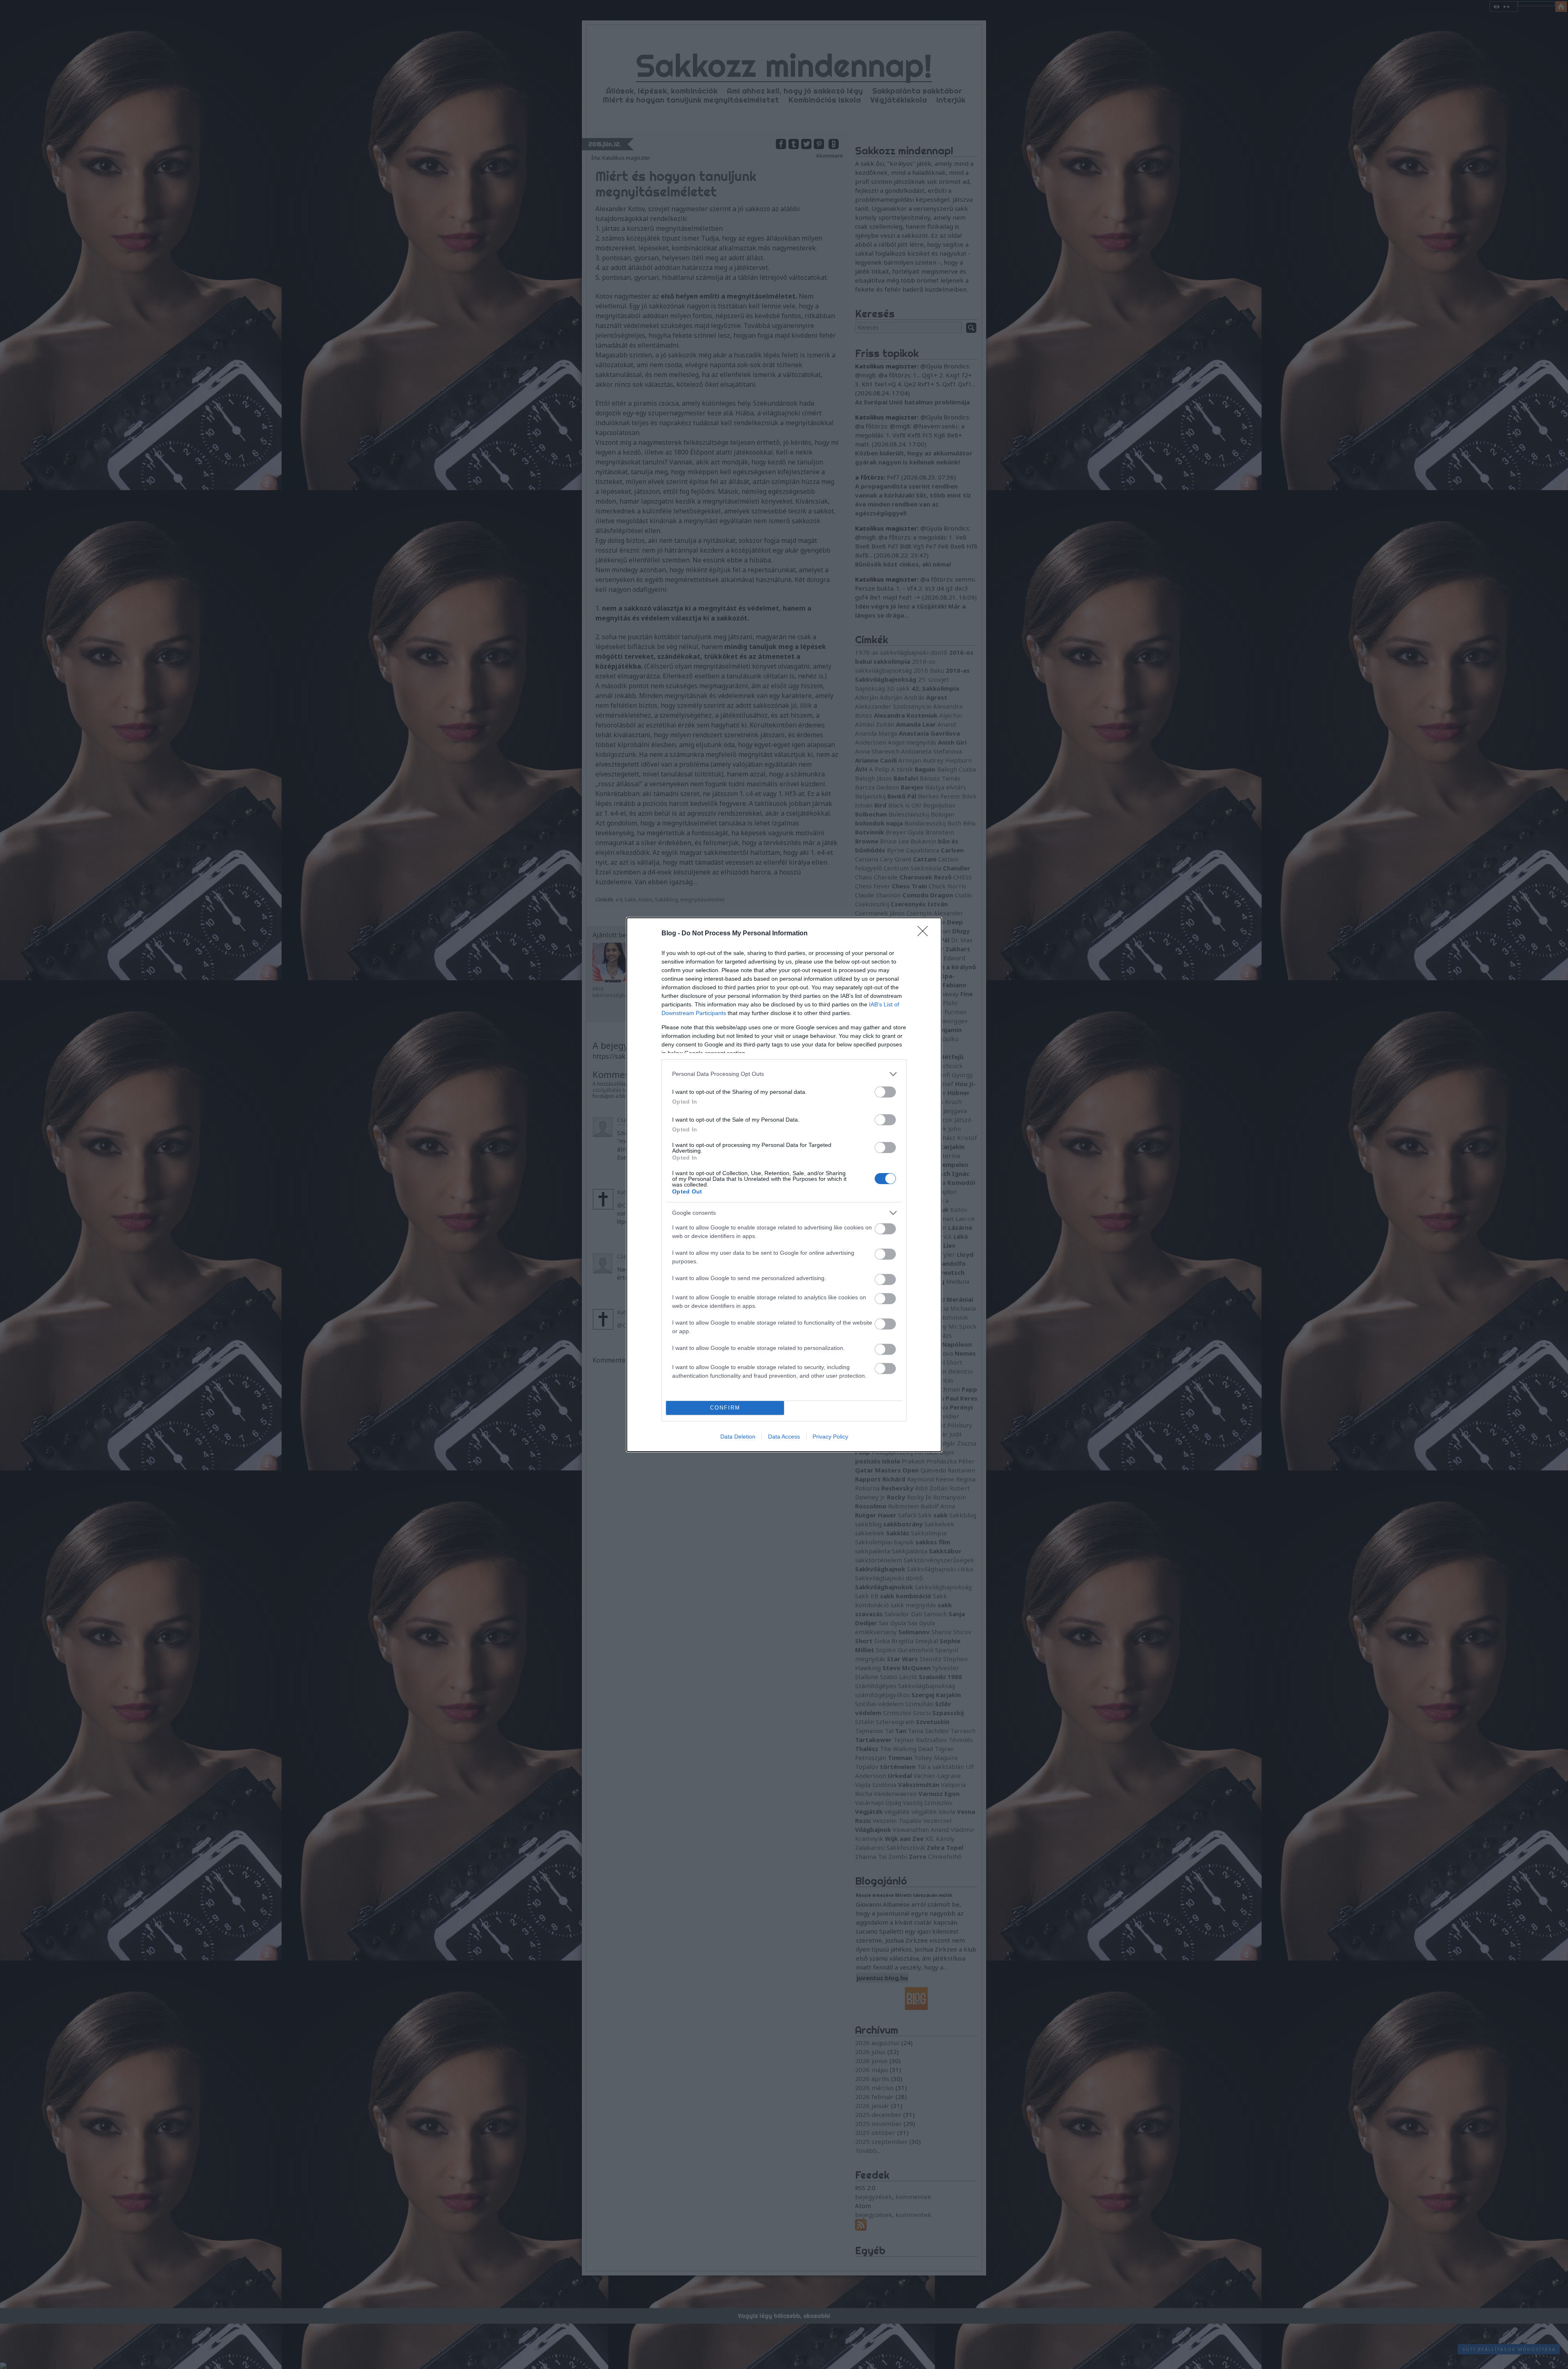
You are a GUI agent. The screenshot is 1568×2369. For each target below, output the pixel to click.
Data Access (784, 1437)
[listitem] (784, 1074)
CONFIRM (725, 1408)
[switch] (885, 1092)
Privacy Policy (830, 1437)
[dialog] (784, 1185)
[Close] (925, 934)
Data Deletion (738, 1437)
